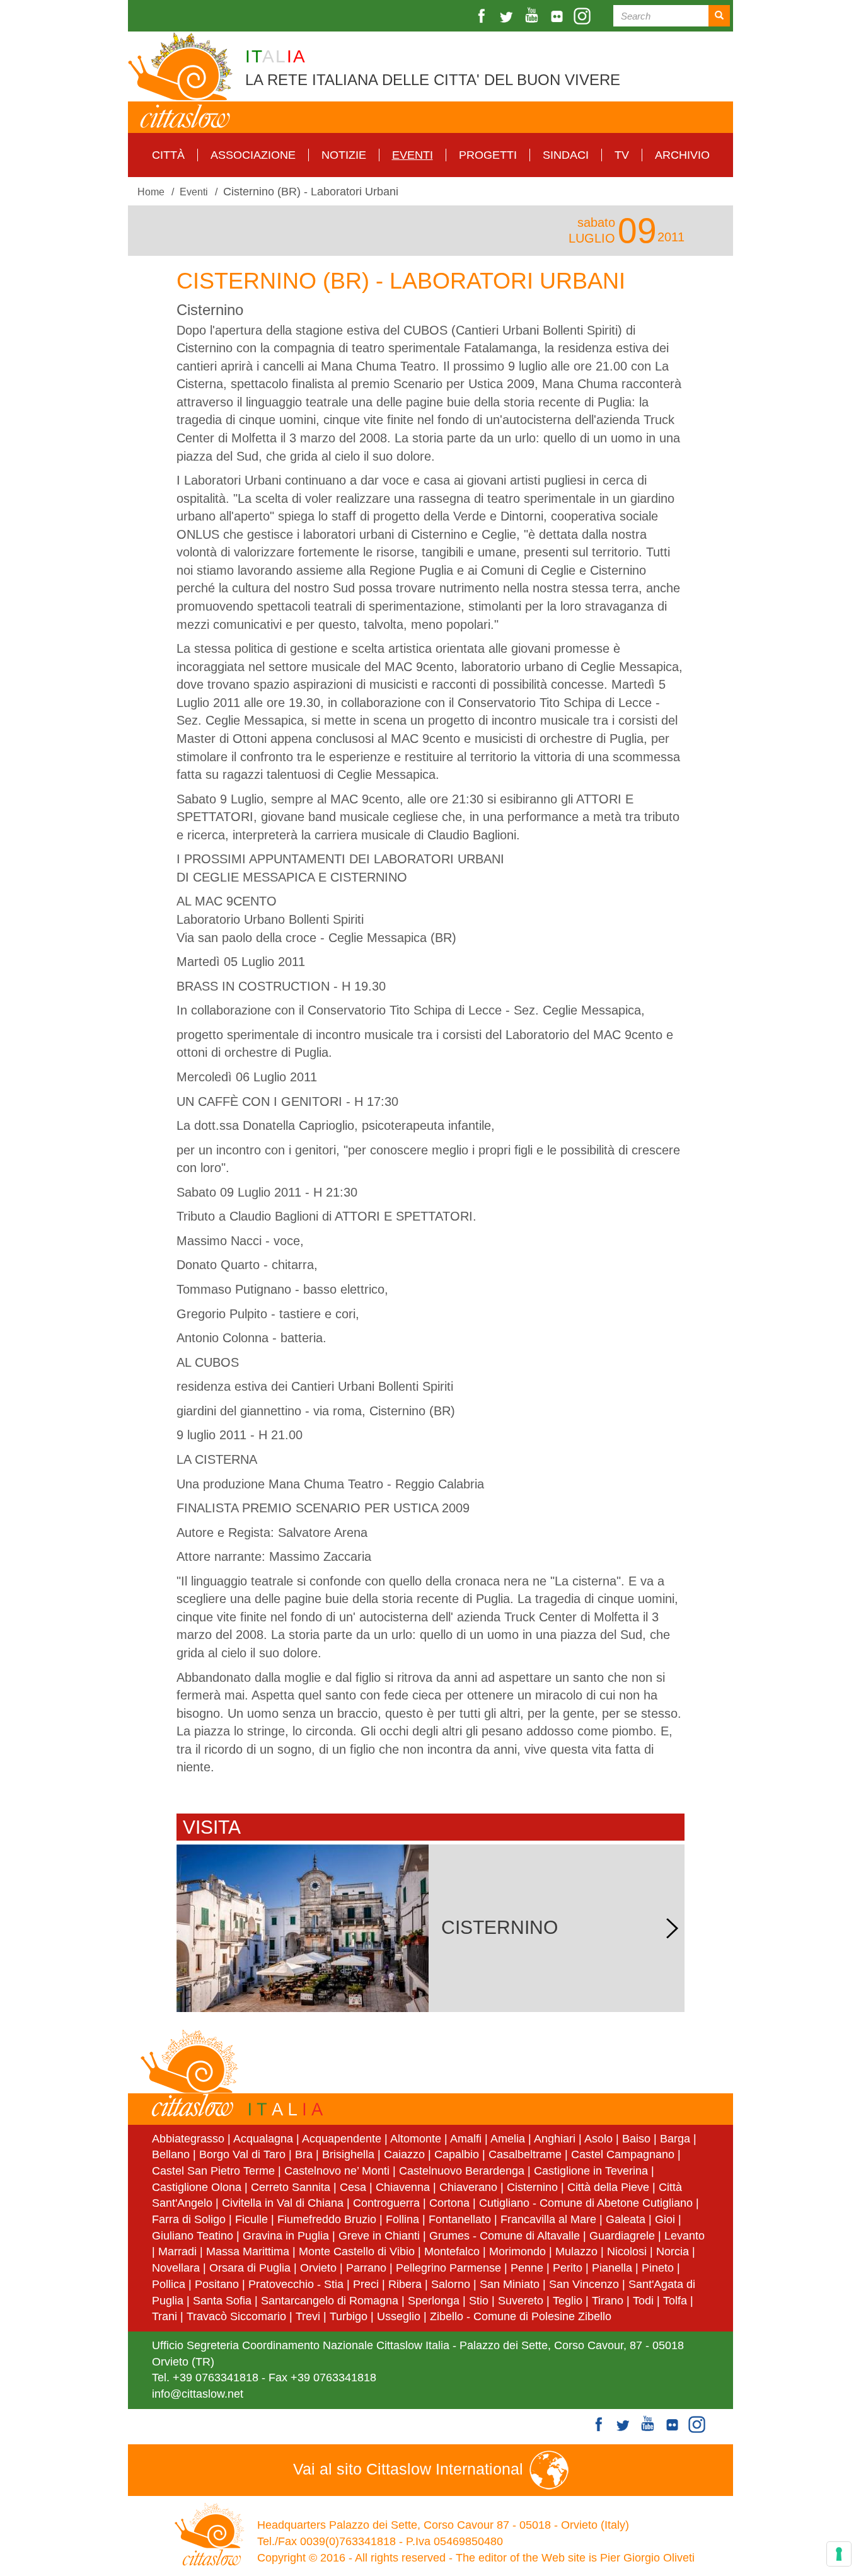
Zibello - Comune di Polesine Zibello (521, 2316)
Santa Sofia (222, 2301)
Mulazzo (576, 2251)
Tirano (608, 2301)
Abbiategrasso (190, 2139)
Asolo (598, 2139)
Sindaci (566, 155)
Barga (675, 2139)
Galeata (626, 2219)
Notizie (344, 155)
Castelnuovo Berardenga (462, 2171)
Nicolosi (627, 2251)
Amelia (508, 2139)
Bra (304, 2154)
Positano (217, 2284)
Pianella (612, 2268)
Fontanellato (460, 2219)
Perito (568, 2268)
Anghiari (555, 2139)
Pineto (658, 2268)
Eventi (413, 155)
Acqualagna (263, 2139)
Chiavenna (403, 2187)
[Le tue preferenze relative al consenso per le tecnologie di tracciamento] (839, 2554)
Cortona (449, 2203)
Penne (527, 2268)
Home (151, 192)
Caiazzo (404, 2154)
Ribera (405, 2284)
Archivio (682, 155)
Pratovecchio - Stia (296, 2284)
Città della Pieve (608, 2187)
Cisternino (532, 2187)
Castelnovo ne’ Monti (337, 2171)
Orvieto (318, 2268)
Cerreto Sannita (291, 2187)
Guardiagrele (622, 2236)
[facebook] (483, 16)
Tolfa (675, 2301)
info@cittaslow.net (198, 2394)
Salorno (451, 2284)
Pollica (169, 2284)
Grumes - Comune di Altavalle (505, 2236)
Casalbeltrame (525, 2154)
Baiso (636, 2139)
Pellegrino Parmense (448, 2268)
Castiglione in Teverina (591, 2171)
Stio (479, 2301)
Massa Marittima (248, 2251)
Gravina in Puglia (286, 2236)
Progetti (488, 155)
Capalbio (457, 2154)
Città (168, 155)
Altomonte (416, 2139)
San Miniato (510, 2284)
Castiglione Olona (197, 2187)
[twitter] (508, 16)
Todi (643, 2301)
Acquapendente (342, 2139)
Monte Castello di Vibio (357, 2251)
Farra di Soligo (189, 2219)
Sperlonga (434, 2301)
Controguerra (386, 2203)
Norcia (673, 2251)
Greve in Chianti (379, 2236)
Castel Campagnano (623, 2154)
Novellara (176, 2268)
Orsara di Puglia (250, 2268)
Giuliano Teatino (193, 2236)
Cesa (353, 2187)
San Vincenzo (584, 2284)
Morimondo (517, 2251)
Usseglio (399, 2316)
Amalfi (466, 2139)
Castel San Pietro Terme (213, 2171)
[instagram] (584, 16)
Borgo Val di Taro (242, 2154)
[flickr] (558, 16)
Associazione (253, 155)
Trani (165, 2316)
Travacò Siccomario (236, 2316)
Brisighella (348, 2154)
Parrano (366, 2268)
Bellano (171, 2154)
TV (622, 155)
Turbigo (349, 2316)
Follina (402, 2219)
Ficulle (251, 2219)
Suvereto (521, 2301)
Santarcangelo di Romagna (330, 2301)
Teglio (568, 2301)
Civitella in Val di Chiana (283, 2203)
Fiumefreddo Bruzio (327, 2219)
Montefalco (452, 2251)
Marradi (177, 2251)
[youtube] (533, 16)
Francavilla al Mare (548, 2219)
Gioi (665, 2219)
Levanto (685, 2236)
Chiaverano (468, 2187)
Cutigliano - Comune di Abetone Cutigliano (586, 2203)
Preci (366, 2284)
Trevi (308, 2316)
